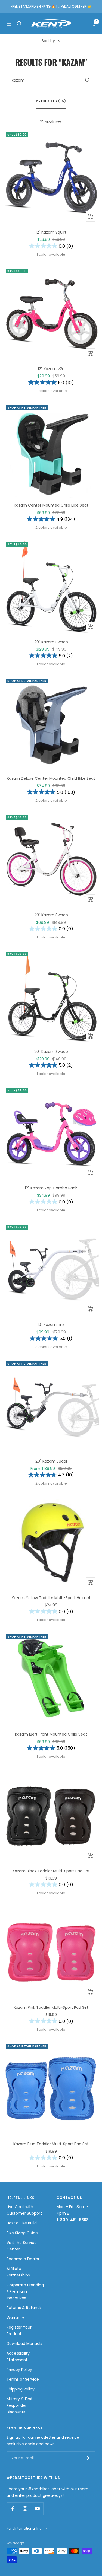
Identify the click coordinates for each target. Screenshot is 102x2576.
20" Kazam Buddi (51, 1461)
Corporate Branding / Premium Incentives (25, 2291)
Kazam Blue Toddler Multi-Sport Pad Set (51, 2144)
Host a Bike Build (22, 2223)
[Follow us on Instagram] (25, 2509)
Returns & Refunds (24, 2308)
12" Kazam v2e (51, 369)
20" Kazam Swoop (51, 642)
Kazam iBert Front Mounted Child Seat (51, 1734)
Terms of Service (23, 2379)
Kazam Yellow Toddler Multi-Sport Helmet (51, 1598)
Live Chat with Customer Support (24, 2210)
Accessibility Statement (18, 2357)
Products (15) (51, 101)
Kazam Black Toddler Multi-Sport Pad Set (51, 1871)
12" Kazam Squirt (51, 232)
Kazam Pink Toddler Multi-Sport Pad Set (51, 2007)
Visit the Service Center (22, 2246)
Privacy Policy (19, 2370)
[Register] (87, 2458)
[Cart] (93, 24)
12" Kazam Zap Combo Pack (51, 1188)
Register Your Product (19, 2330)
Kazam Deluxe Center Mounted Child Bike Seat (51, 778)
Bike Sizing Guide (22, 2233)
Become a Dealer (23, 2259)
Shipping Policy (21, 2389)
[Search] (19, 24)
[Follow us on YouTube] (37, 2509)
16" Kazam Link (51, 1324)
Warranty (15, 2317)
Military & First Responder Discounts (20, 2405)
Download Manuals (24, 2343)
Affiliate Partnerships (18, 2272)
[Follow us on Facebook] (13, 2509)
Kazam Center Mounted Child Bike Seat (51, 505)
